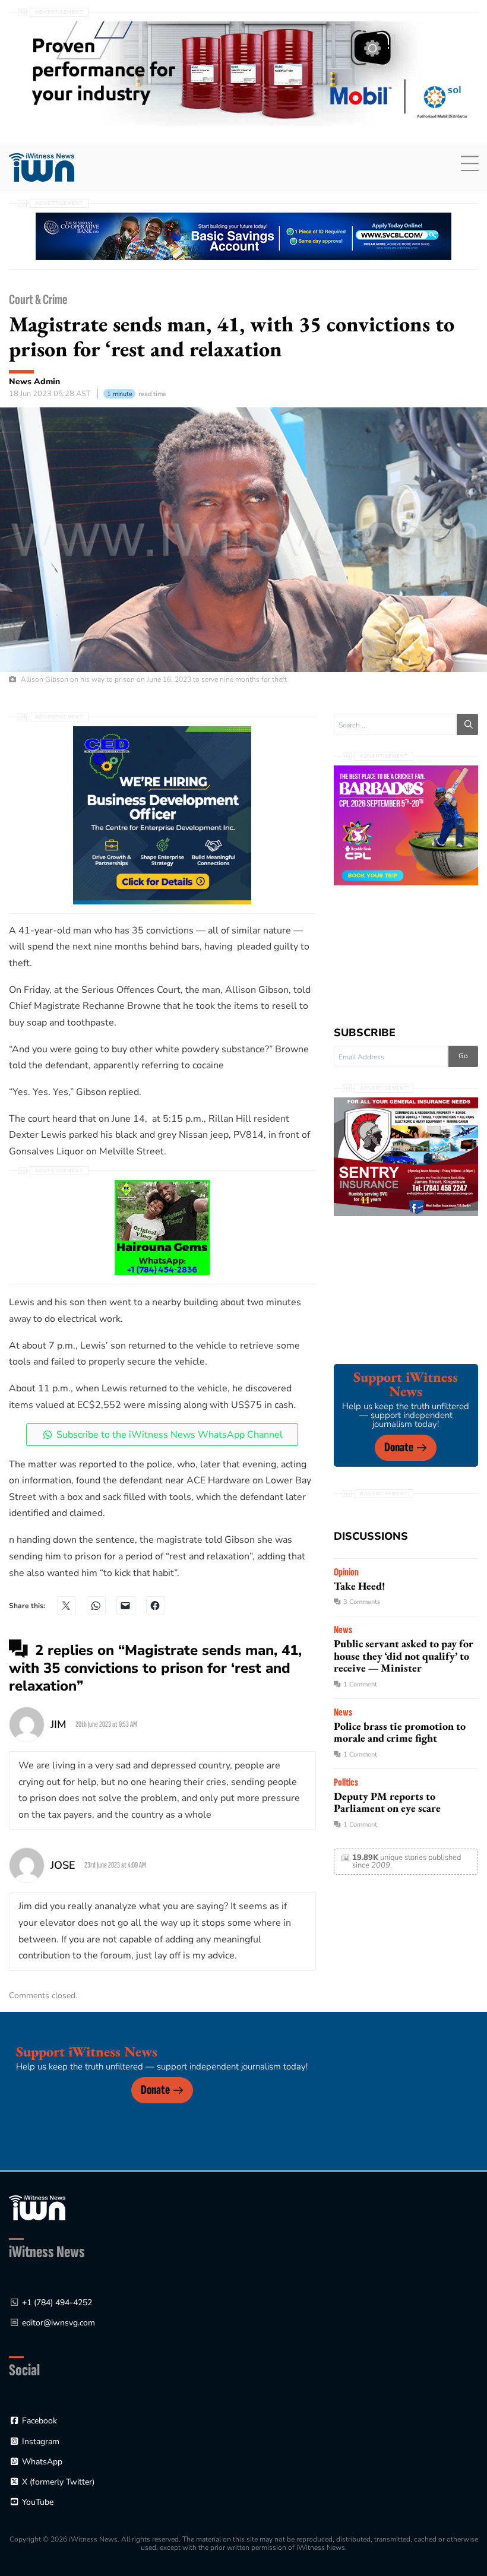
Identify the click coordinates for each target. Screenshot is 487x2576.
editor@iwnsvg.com (58, 2323)
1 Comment (360, 1684)
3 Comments (362, 1602)
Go (463, 1056)
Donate (399, 1447)
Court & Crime (38, 300)
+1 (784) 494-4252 (57, 2303)
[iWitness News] (37, 2207)
